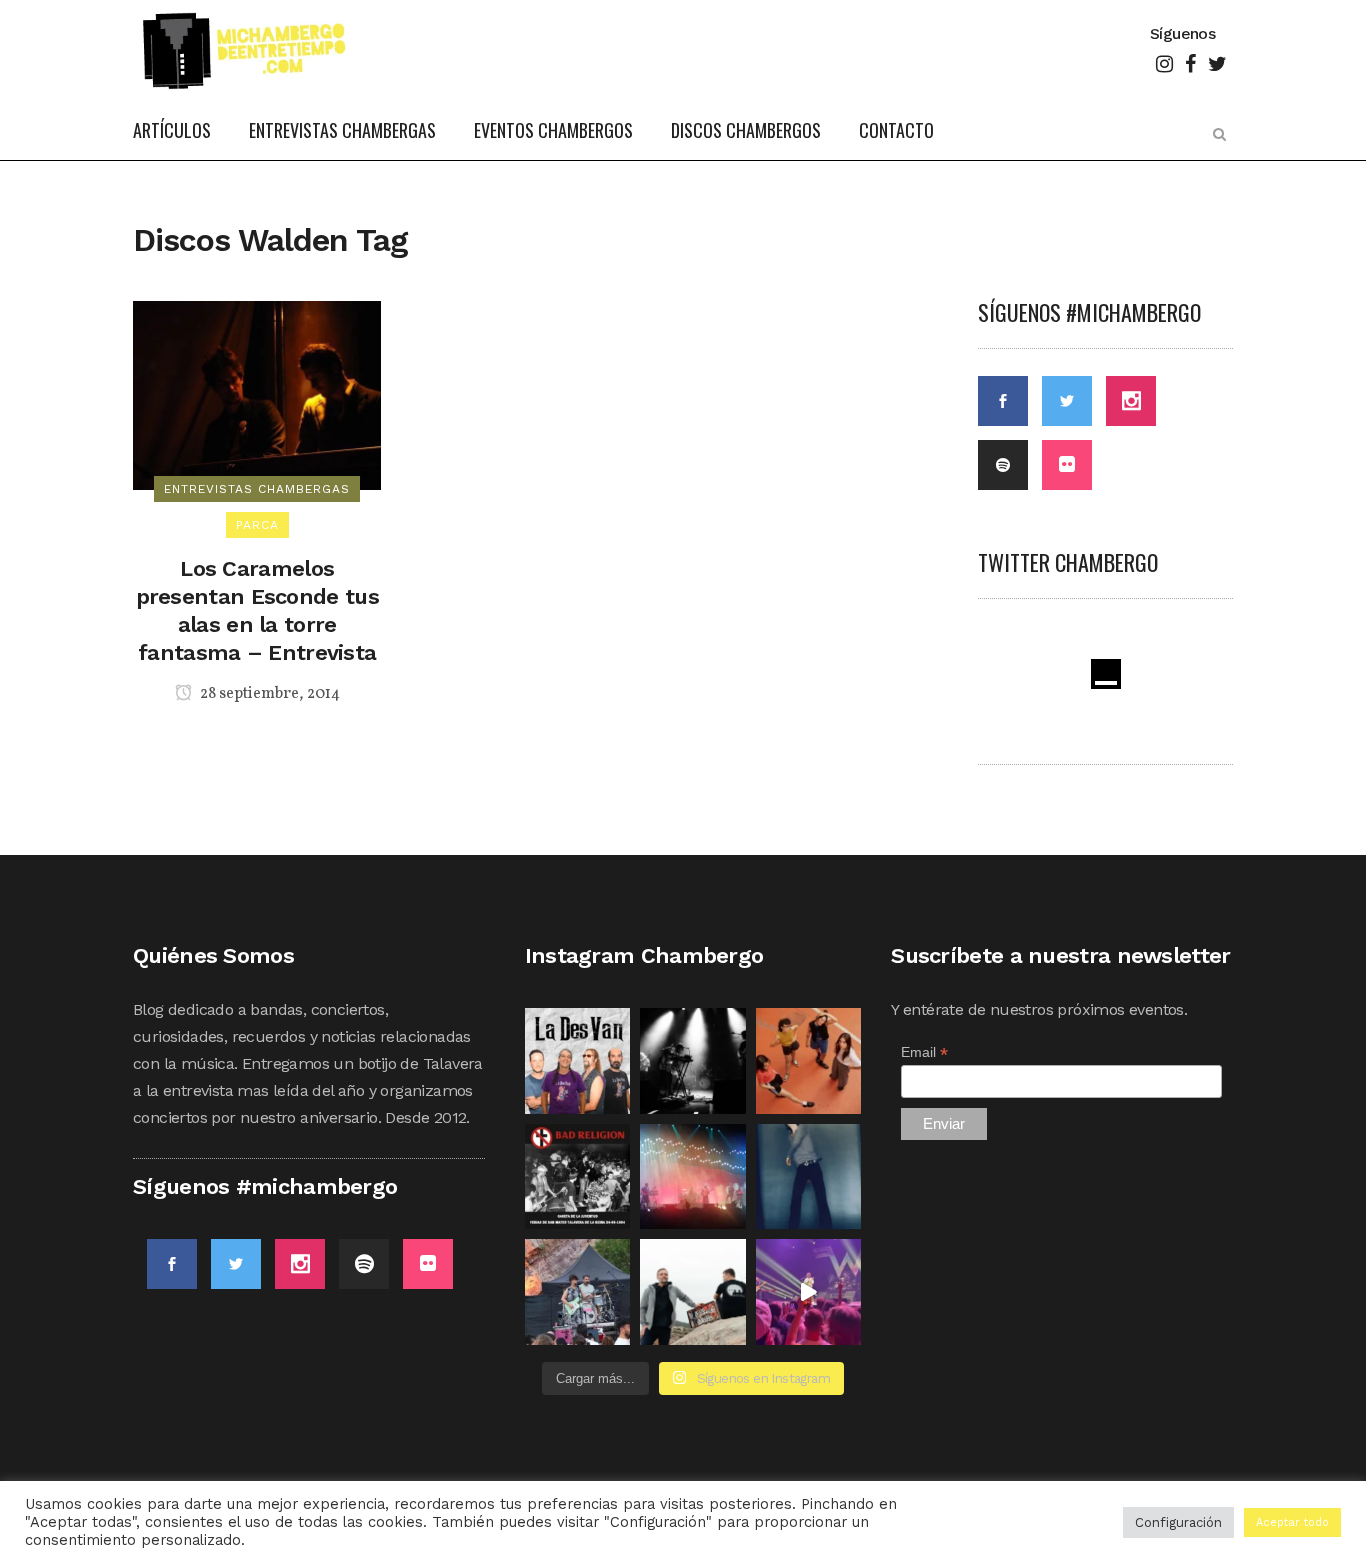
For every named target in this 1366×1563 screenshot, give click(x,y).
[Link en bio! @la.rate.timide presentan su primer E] (809, 1061)
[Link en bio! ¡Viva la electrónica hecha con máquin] (693, 1292)
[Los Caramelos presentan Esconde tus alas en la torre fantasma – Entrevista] (257, 393)
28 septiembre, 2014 (268, 694)
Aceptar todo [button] (1292, 1522)
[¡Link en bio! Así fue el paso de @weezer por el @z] (809, 1292)
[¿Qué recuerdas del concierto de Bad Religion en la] (578, 1177)
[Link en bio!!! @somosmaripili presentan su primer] (578, 1292)
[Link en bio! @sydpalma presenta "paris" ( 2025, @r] (809, 1177)
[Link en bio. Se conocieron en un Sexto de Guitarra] (578, 1061)
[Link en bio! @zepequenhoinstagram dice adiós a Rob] (693, 1177)
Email (924, 1052)
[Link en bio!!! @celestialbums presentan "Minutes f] (693, 1061)
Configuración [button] (1178, 1522)
